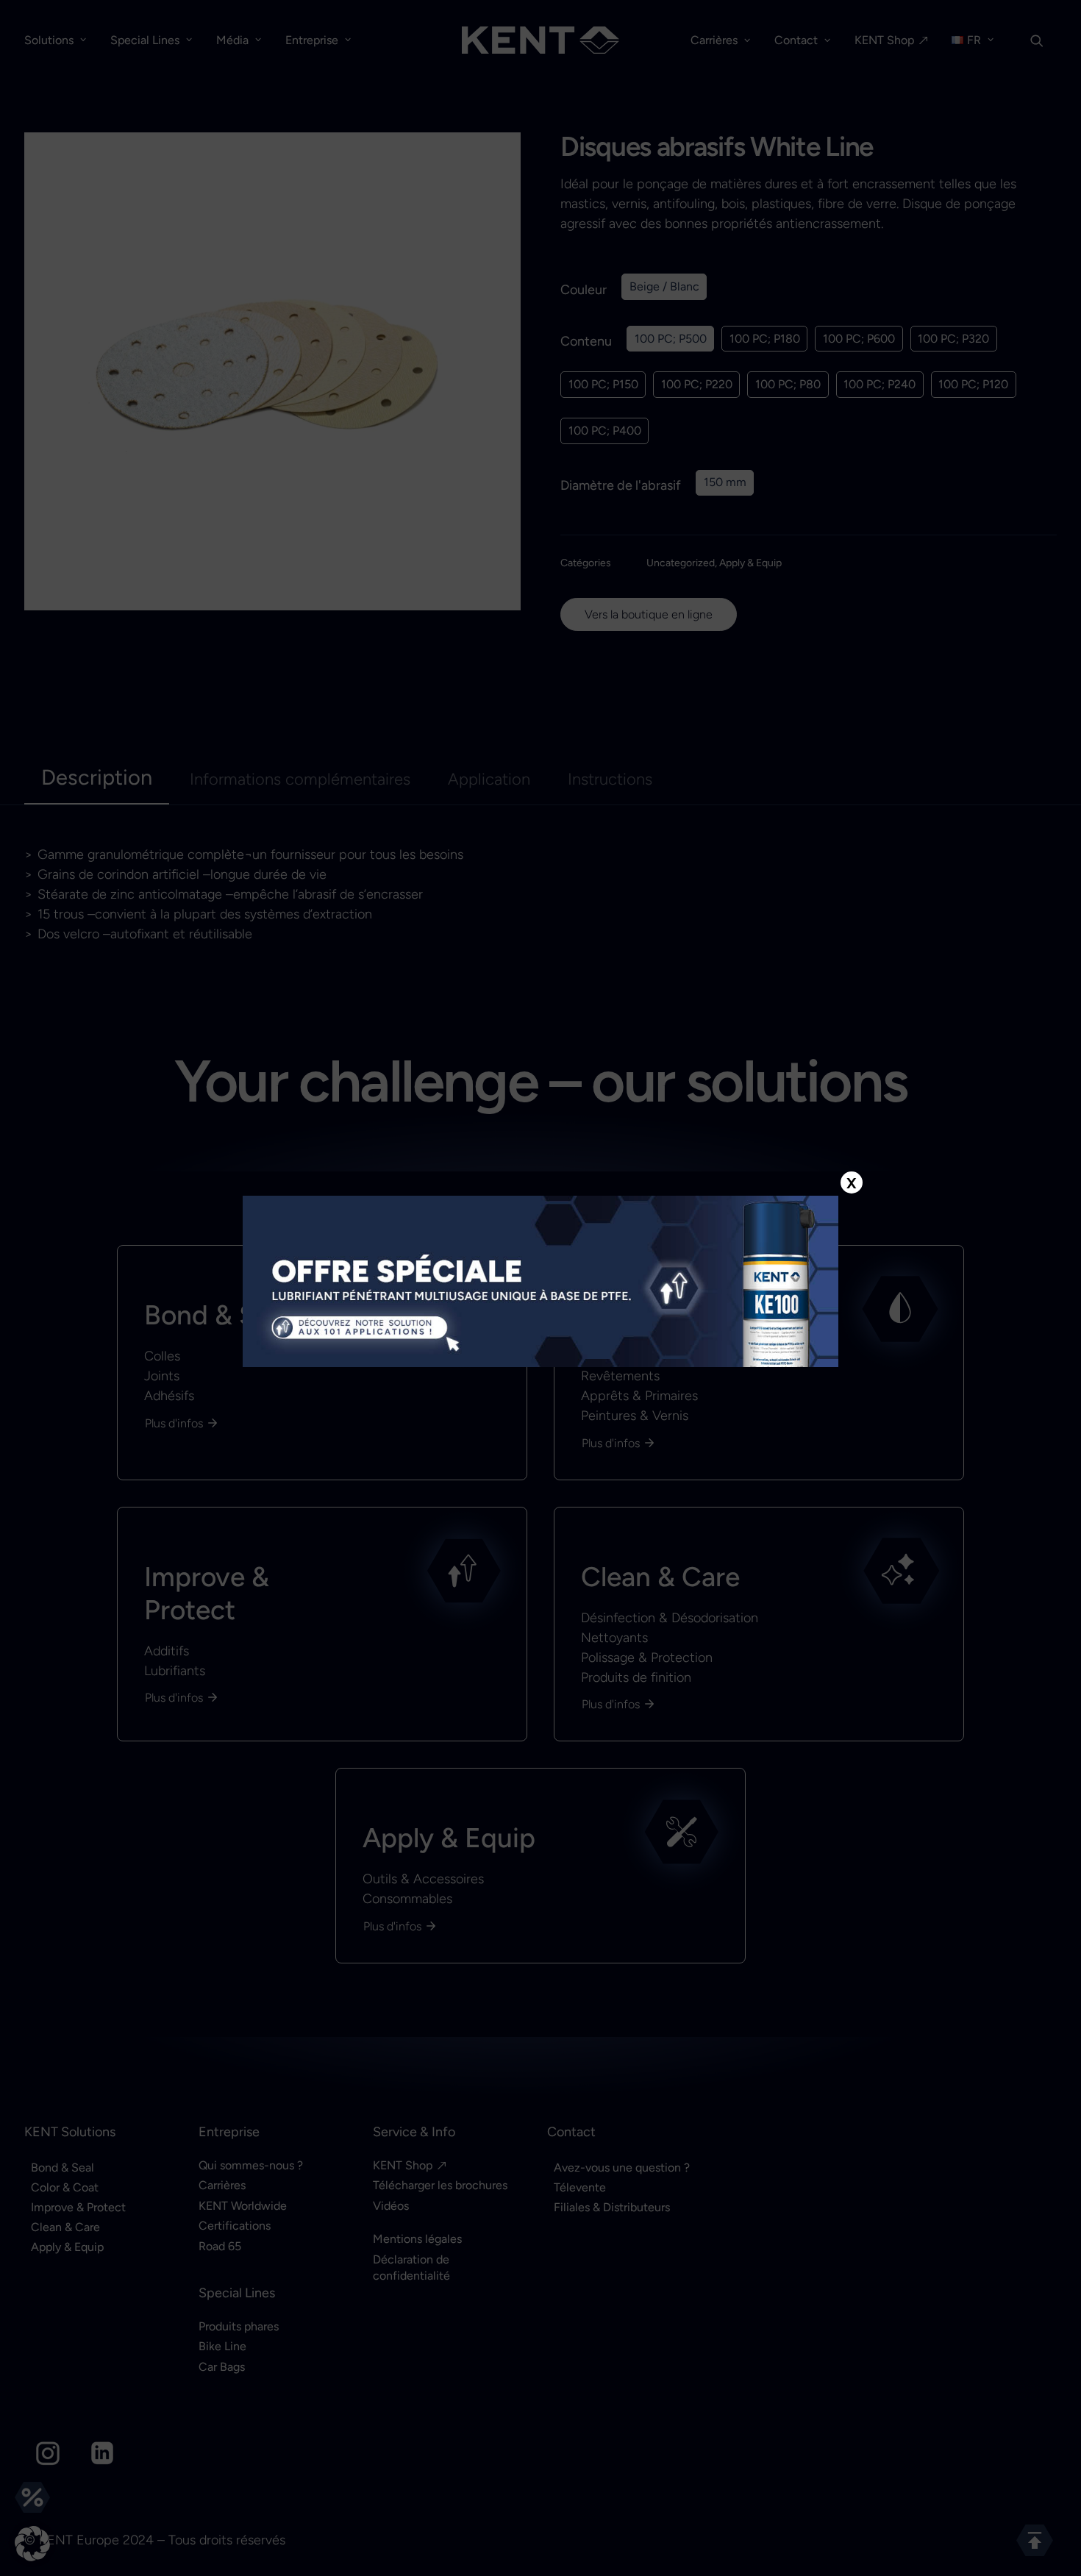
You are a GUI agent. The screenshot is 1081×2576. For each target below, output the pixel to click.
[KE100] (540, 1281)
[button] (32, 2544)
